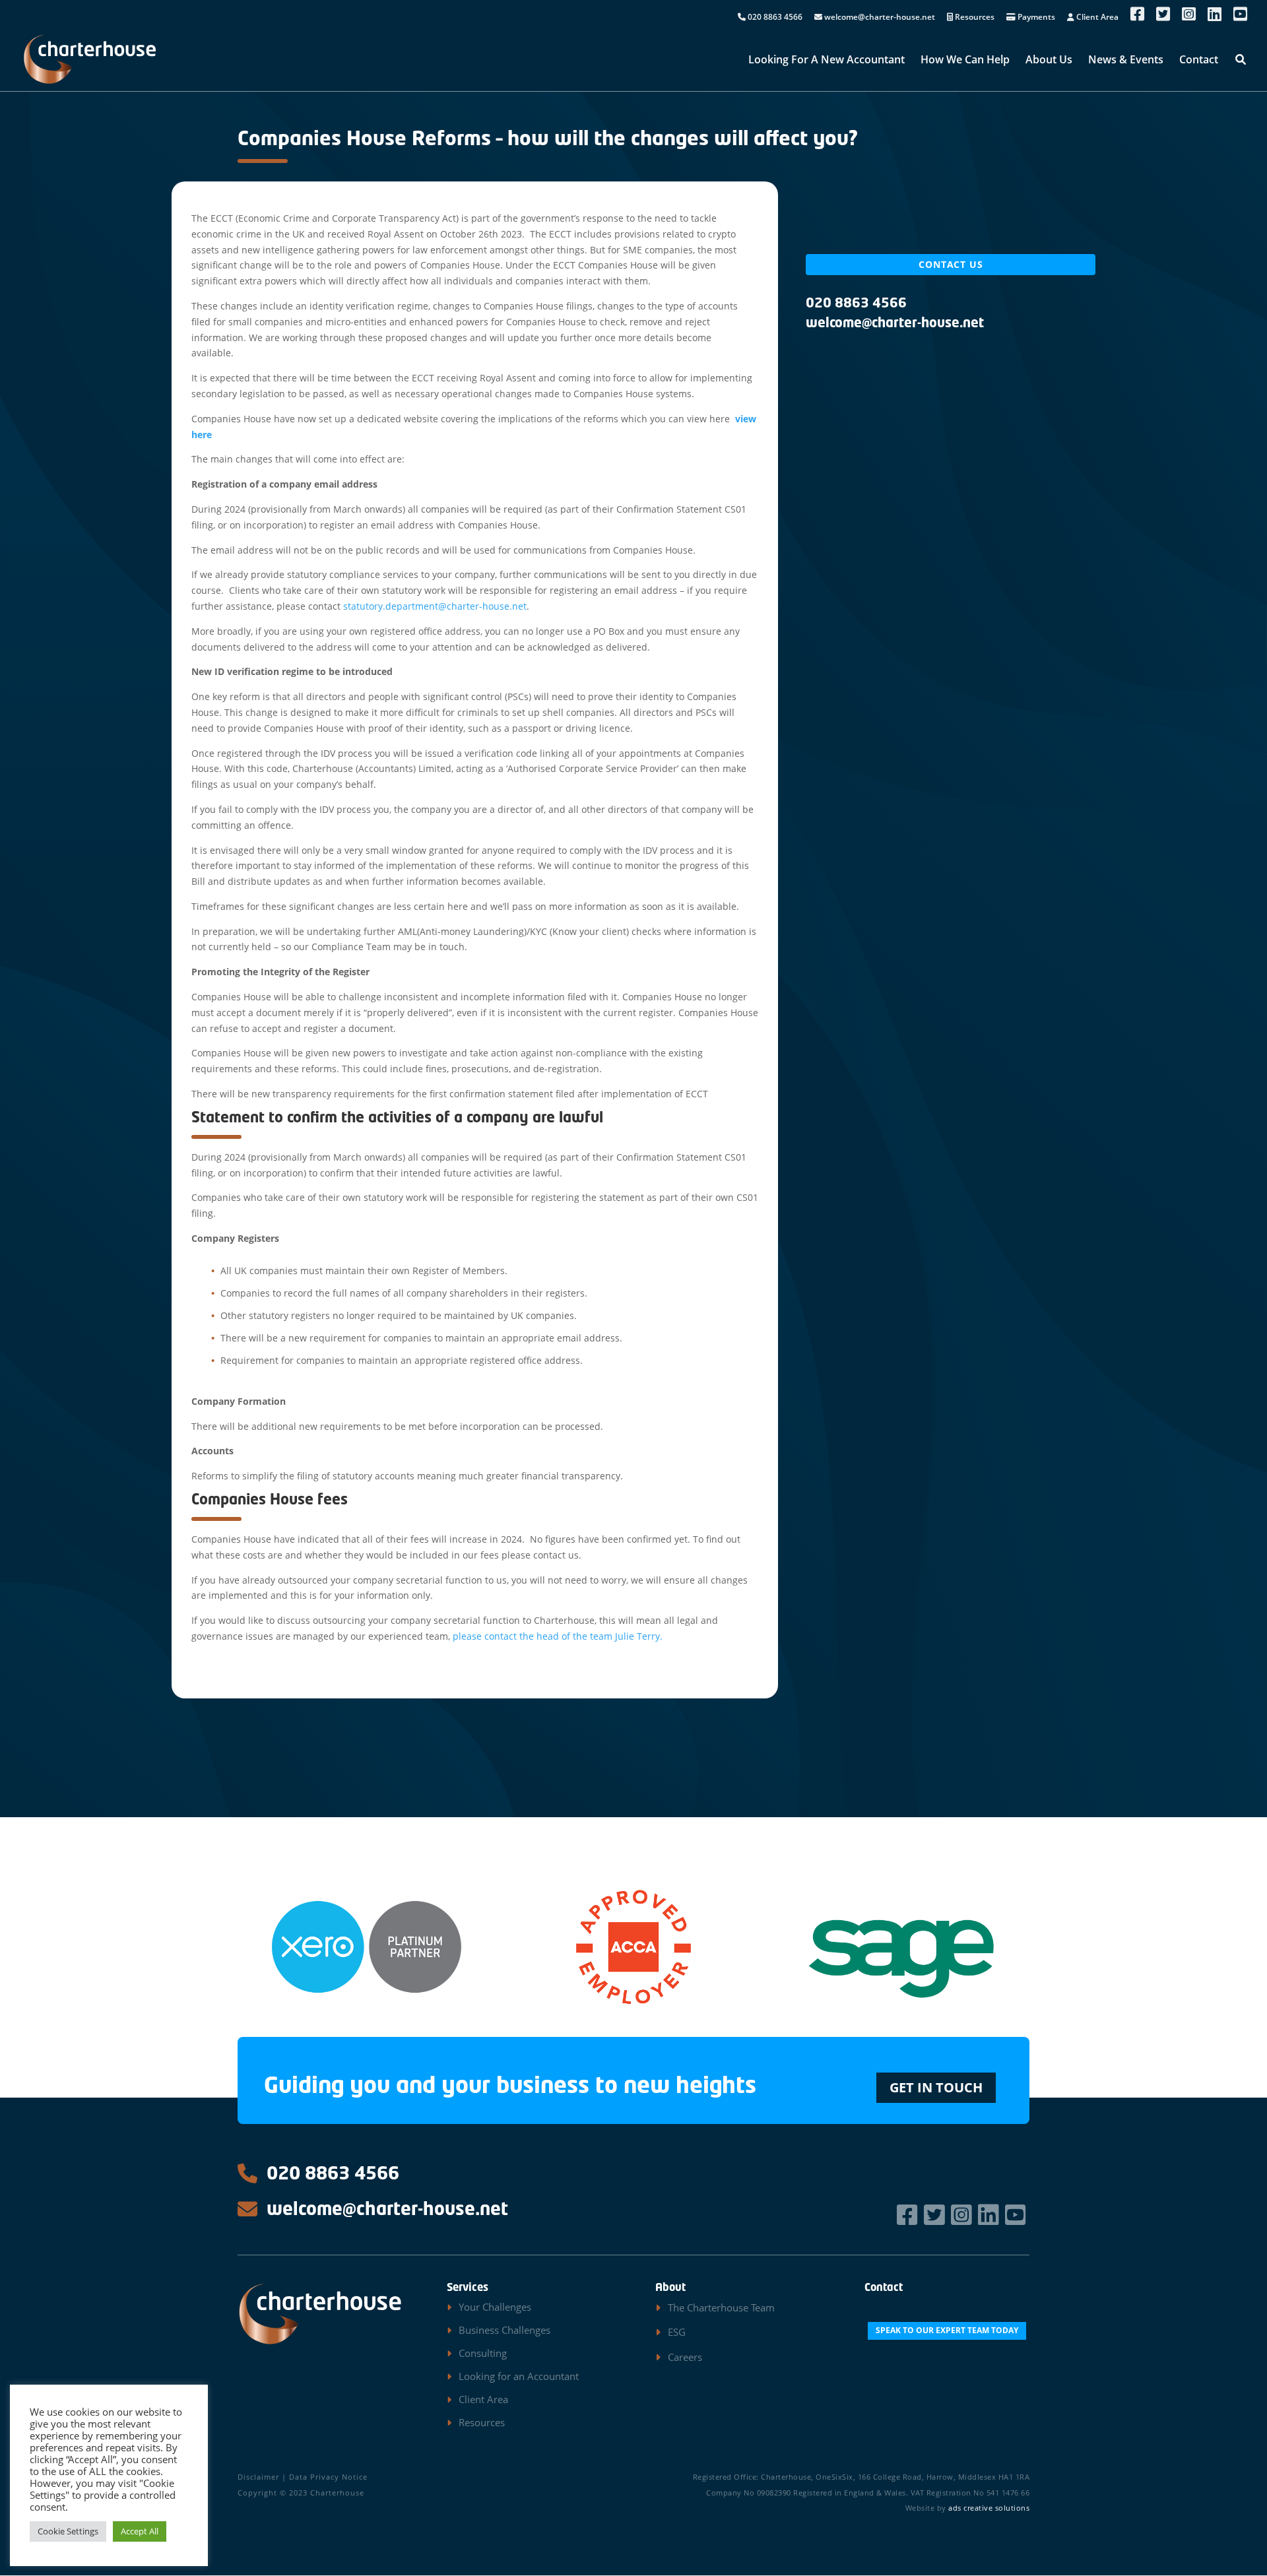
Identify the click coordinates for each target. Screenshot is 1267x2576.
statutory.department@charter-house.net (435, 606)
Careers (685, 2357)
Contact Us (951, 264)
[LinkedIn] (990, 2215)
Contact (1199, 61)
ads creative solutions (989, 2508)
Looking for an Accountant (519, 2376)
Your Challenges (495, 2307)
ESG (677, 2332)
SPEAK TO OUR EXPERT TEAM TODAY (947, 2330)
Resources (974, 18)
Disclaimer (258, 2477)
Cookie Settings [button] (68, 2531)
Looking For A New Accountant (827, 61)
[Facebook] (909, 2215)
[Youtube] (1017, 2215)
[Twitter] (936, 2215)
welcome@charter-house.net (879, 18)
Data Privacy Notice (328, 2477)
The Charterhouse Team (721, 2307)
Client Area (1096, 18)
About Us (1049, 61)
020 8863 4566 (774, 18)
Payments (1035, 18)
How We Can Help (965, 61)
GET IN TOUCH (936, 2087)
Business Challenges (504, 2330)
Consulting (483, 2353)
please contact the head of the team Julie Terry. (558, 1636)
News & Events (1126, 61)
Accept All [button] (140, 2531)
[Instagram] (963, 2215)
